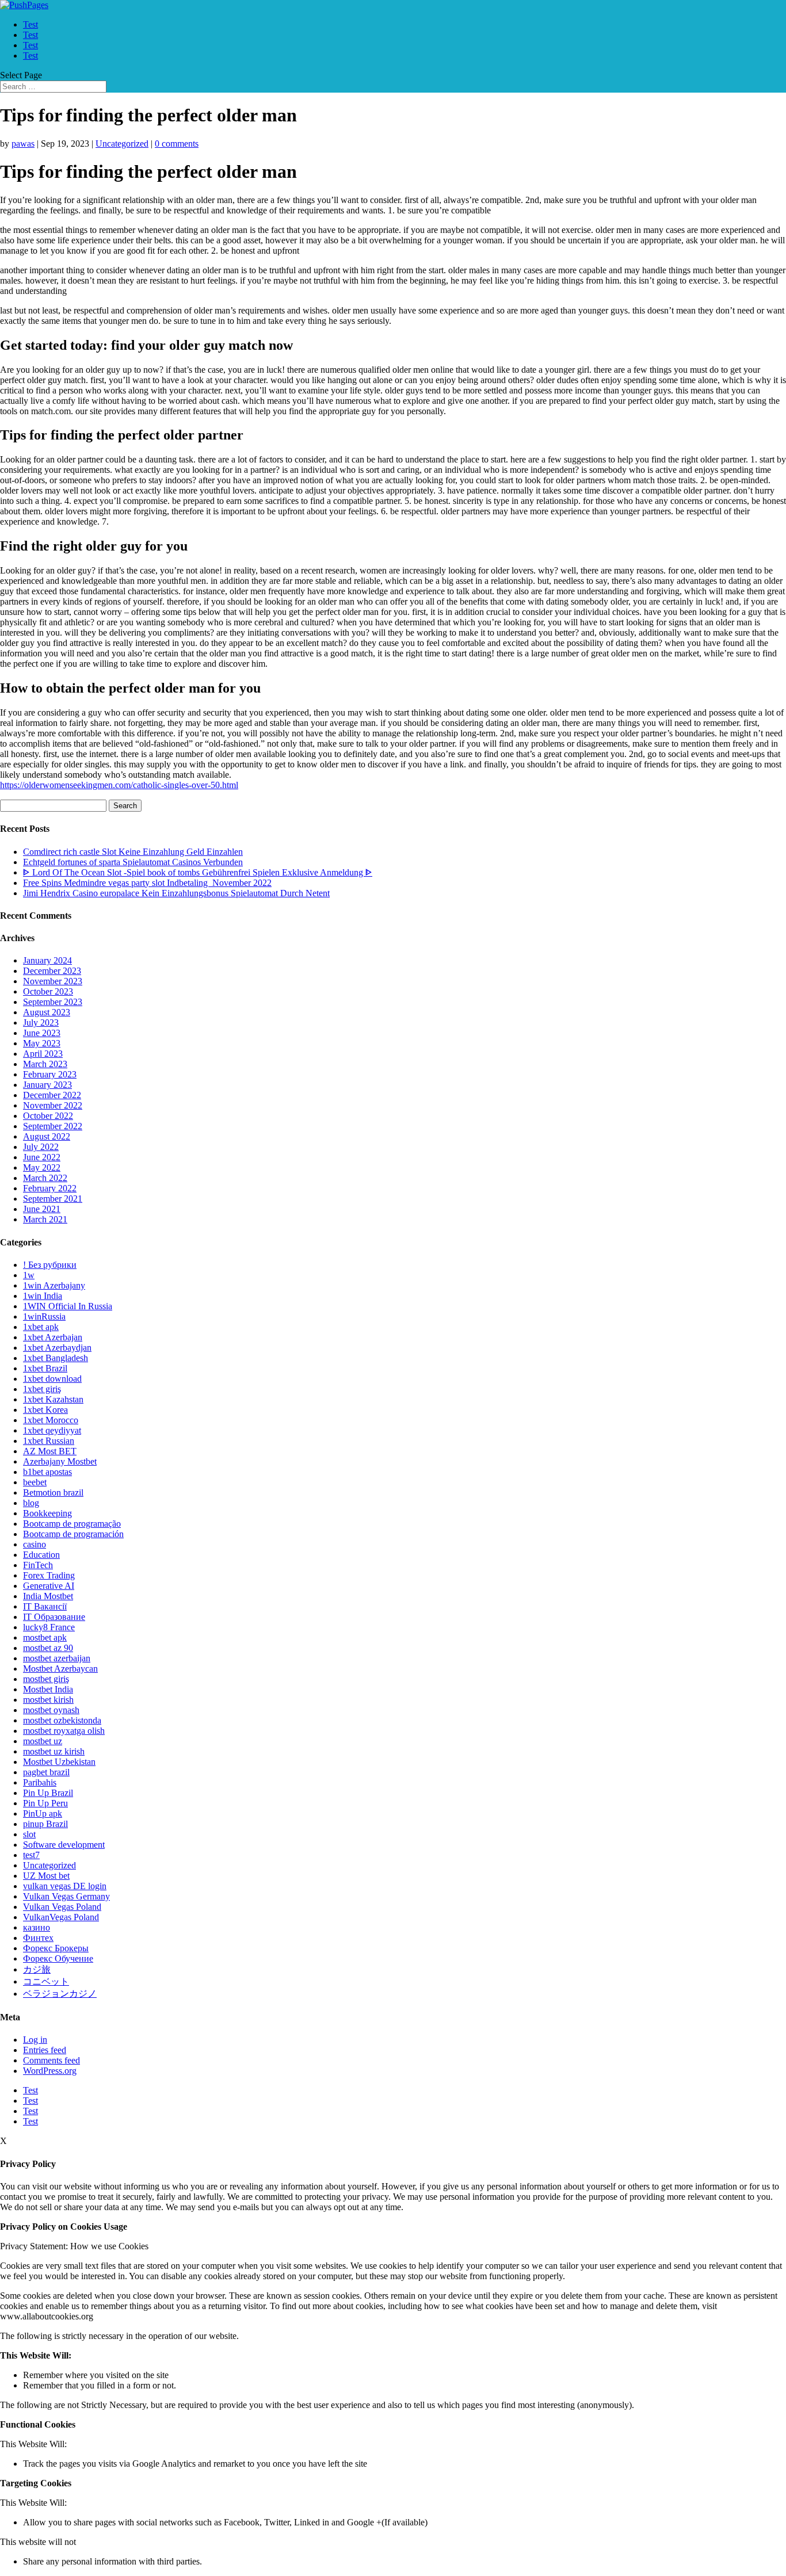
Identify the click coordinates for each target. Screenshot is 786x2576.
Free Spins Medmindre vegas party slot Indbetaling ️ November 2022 (147, 883)
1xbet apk (41, 1327)
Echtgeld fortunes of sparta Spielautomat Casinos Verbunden (133, 862)
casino (35, 1544)
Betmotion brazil (53, 1493)
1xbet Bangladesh (56, 1358)
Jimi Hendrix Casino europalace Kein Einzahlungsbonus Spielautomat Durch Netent (176, 893)
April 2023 (43, 1054)
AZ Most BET (50, 1451)
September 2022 (53, 1126)
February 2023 (50, 1074)
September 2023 (53, 1002)
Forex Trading (49, 1575)
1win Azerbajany (54, 1285)
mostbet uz (43, 1741)
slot (29, 1834)
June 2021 (42, 1209)
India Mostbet (48, 1596)
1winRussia (44, 1316)
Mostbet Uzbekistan (59, 1762)
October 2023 (48, 991)
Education (41, 1555)
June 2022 (42, 1157)
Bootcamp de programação (72, 1524)
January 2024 (47, 960)
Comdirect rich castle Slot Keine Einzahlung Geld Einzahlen (133, 852)
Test (30, 24)
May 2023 (42, 1043)
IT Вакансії (45, 1606)
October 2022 (48, 1116)
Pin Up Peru (45, 1803)
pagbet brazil (46, 1772)
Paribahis (40, 1782)
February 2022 (50, 1188)
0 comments (177, 144)
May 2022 (42, 1167)
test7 (31, 1855)
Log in (35, 2040)
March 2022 (45, 1178)
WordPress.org (50, 2071)
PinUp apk (43, 1813)
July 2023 (41, 1023)
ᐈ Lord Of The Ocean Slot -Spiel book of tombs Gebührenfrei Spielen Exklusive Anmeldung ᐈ (198, 872)
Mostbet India (48, 1689)
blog (31, 1503)
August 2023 (47, 1012)
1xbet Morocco (51, 1420)
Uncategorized (122, 144)
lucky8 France (49, 1627)
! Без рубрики (50, 1265)
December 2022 (52, 1095)
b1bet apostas (47, 1472)
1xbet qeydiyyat (52, 1430)
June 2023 (42, 1033)
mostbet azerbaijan (57, 1658)
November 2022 (53, 1105)
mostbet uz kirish (54, 1751)
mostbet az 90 (48, 1648)
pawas (23, 144)
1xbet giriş (42, 1389)
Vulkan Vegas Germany (66, 1896)
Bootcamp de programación (73, 1534)
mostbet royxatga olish (64, 1731)
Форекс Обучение (58, 1958)
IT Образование (54, 1617)
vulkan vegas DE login (65, 1886)
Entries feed (45, 2050)
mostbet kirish (48, 1700)
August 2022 (47, 1136)
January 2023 (47, 1085)
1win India (43, 1296)
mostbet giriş (46, 1679)
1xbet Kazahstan (53, 1399)
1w (29, 1275)
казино (37, 1927)
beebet (35, 1482)
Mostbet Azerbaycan (60, 1669)
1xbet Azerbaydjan (57, 1348)
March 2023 (45, 1064)
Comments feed (51, 2060)
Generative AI (49, 1586)
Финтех (38, 1938)
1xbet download (52, 1379)
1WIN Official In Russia (68, 1306)
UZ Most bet (46, 1876)
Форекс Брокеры (56, 1948)
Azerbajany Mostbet (60, 1461)
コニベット (46, 1981)
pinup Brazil (45, 1824)
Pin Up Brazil (48, 1793)
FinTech (38, 1565)
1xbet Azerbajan (53, 1337)
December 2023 (52, 971)
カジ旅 (37, 1969)
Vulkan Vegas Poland (62, 1907)
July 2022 (41, 1147)
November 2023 (53, 981)
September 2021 (53, 1199)
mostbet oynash (51, 1710)
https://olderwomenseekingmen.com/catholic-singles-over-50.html (119, 785)
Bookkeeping (47, 1513)
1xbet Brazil (45, 1368)
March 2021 (45, 1219)
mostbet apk (45, 1637)
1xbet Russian (49, 1441)
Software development (64, 1845)
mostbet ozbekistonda (62, 1720)
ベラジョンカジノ (60, 1994)
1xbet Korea (45, 1410)
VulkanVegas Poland (61, 1917)
